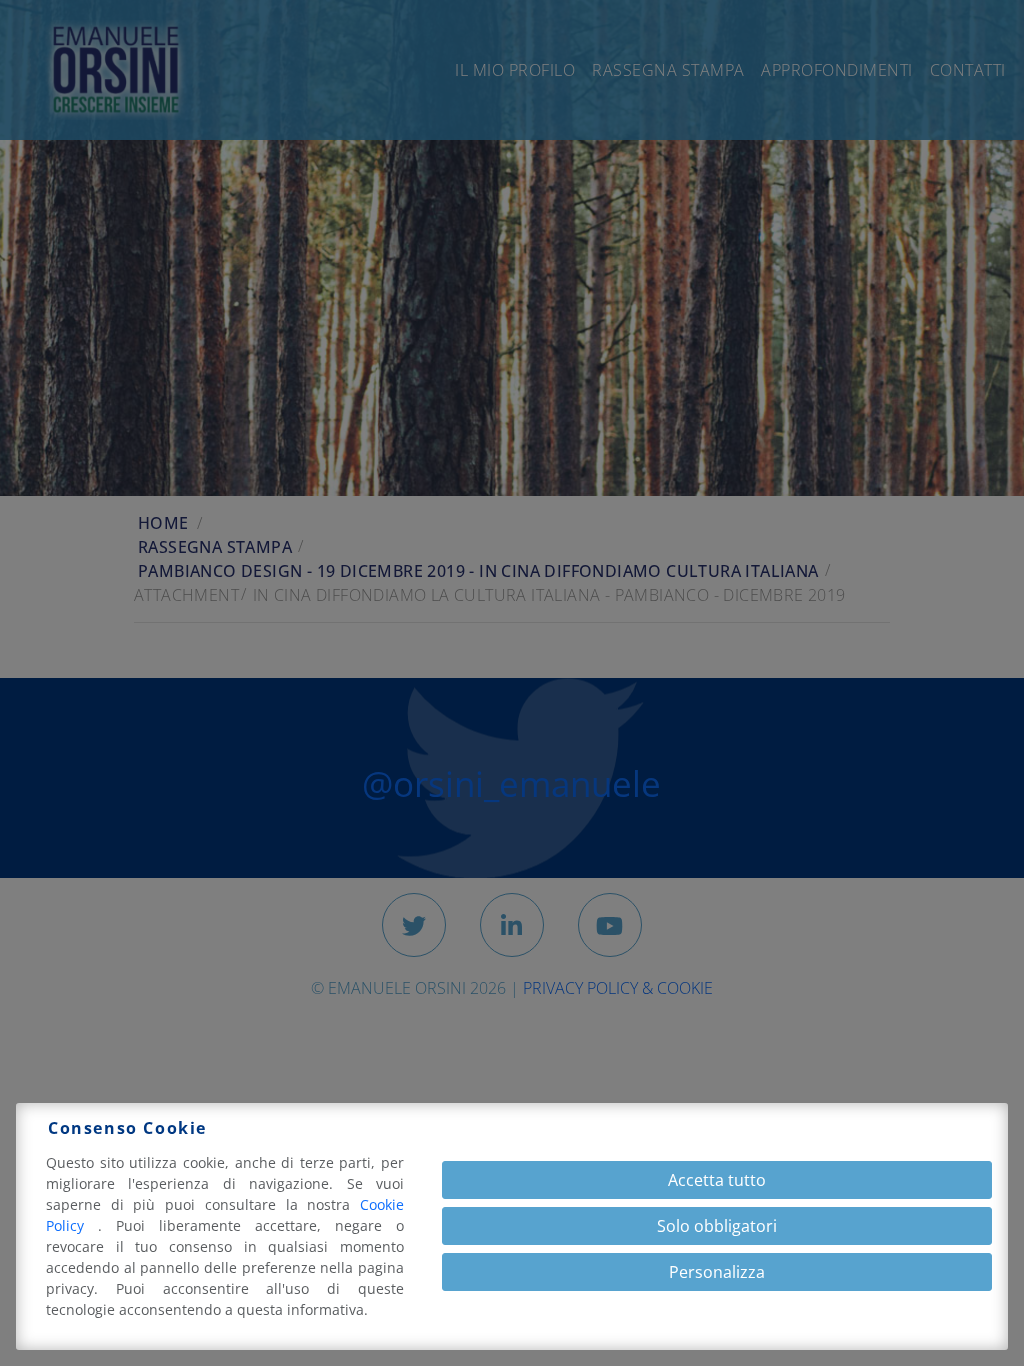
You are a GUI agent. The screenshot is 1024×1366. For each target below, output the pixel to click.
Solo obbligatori (717, 1226)
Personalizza (717, 1272)
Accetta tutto (717, 1180)
